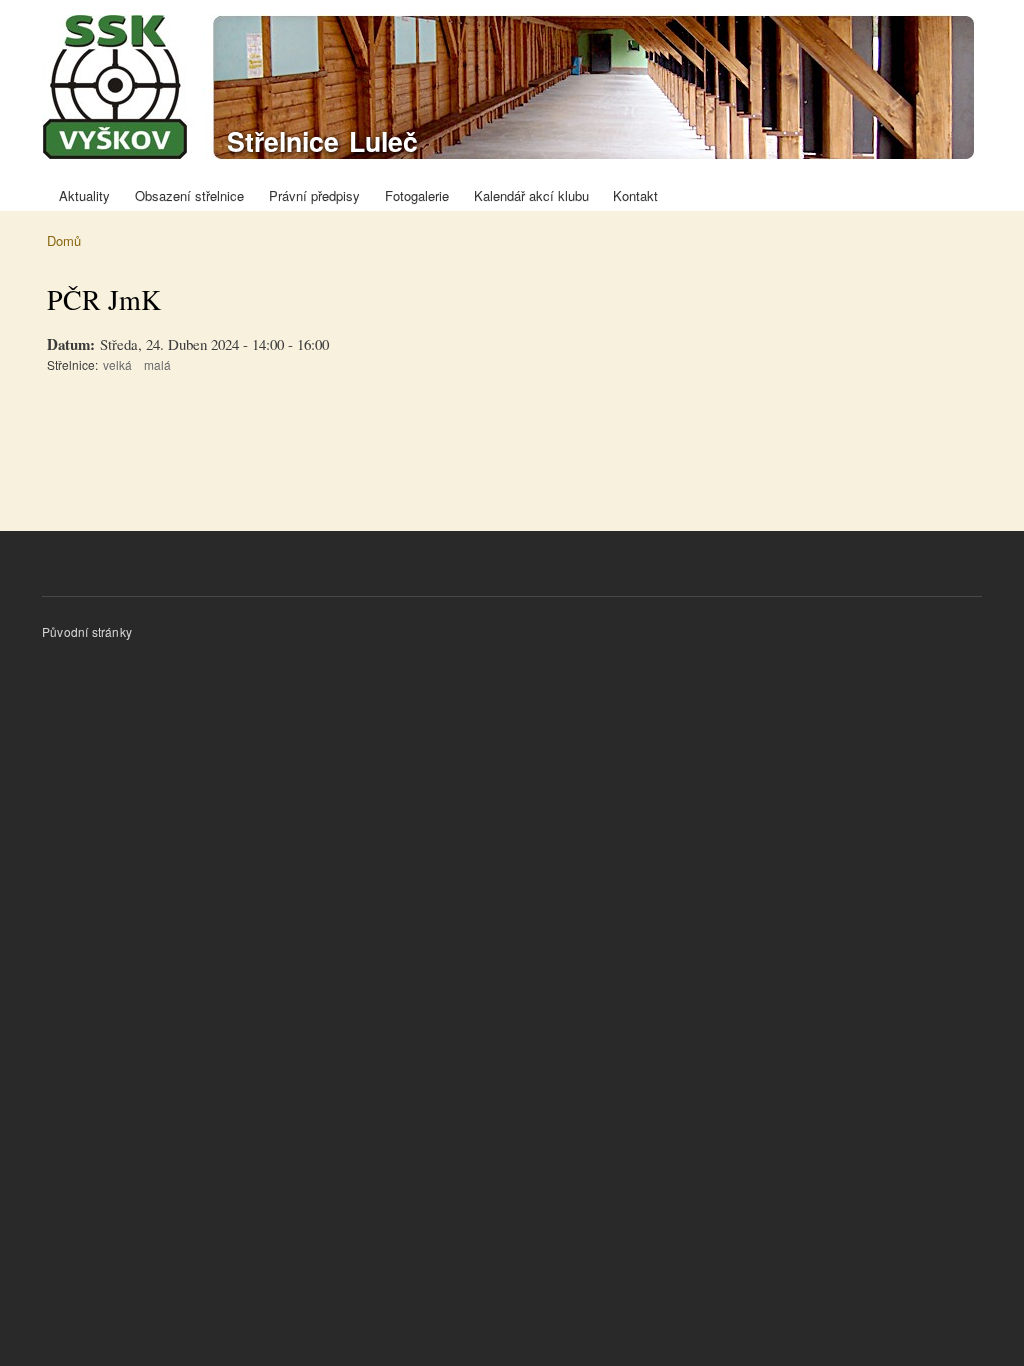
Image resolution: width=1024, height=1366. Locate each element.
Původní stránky (87, 631)
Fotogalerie (417, 195)
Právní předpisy (314, 195)
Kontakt (635, 195)
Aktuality (84, 195)
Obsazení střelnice (189, 195)
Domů (64, 240)
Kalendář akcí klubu (531, 195)
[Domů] (511, 90)
